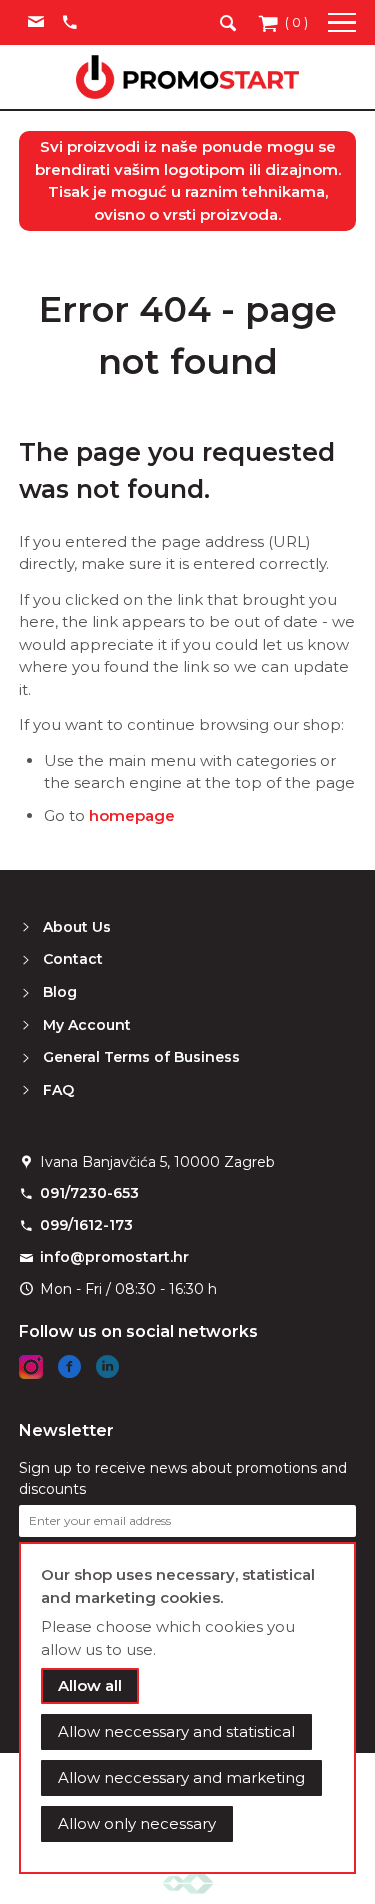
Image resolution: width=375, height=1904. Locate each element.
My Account (87, 1025)
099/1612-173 (86, 1225)
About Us (77, 927)
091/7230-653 (89, 1193)
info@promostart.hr (114, 1257)
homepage (132, 815)
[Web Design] (188, 1882)
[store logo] (187, 77)
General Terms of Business (141, 1057)
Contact (73, 959)
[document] (188, 1708)
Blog (60, 992)
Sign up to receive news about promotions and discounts (183, 1478)
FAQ (58, 1090)
